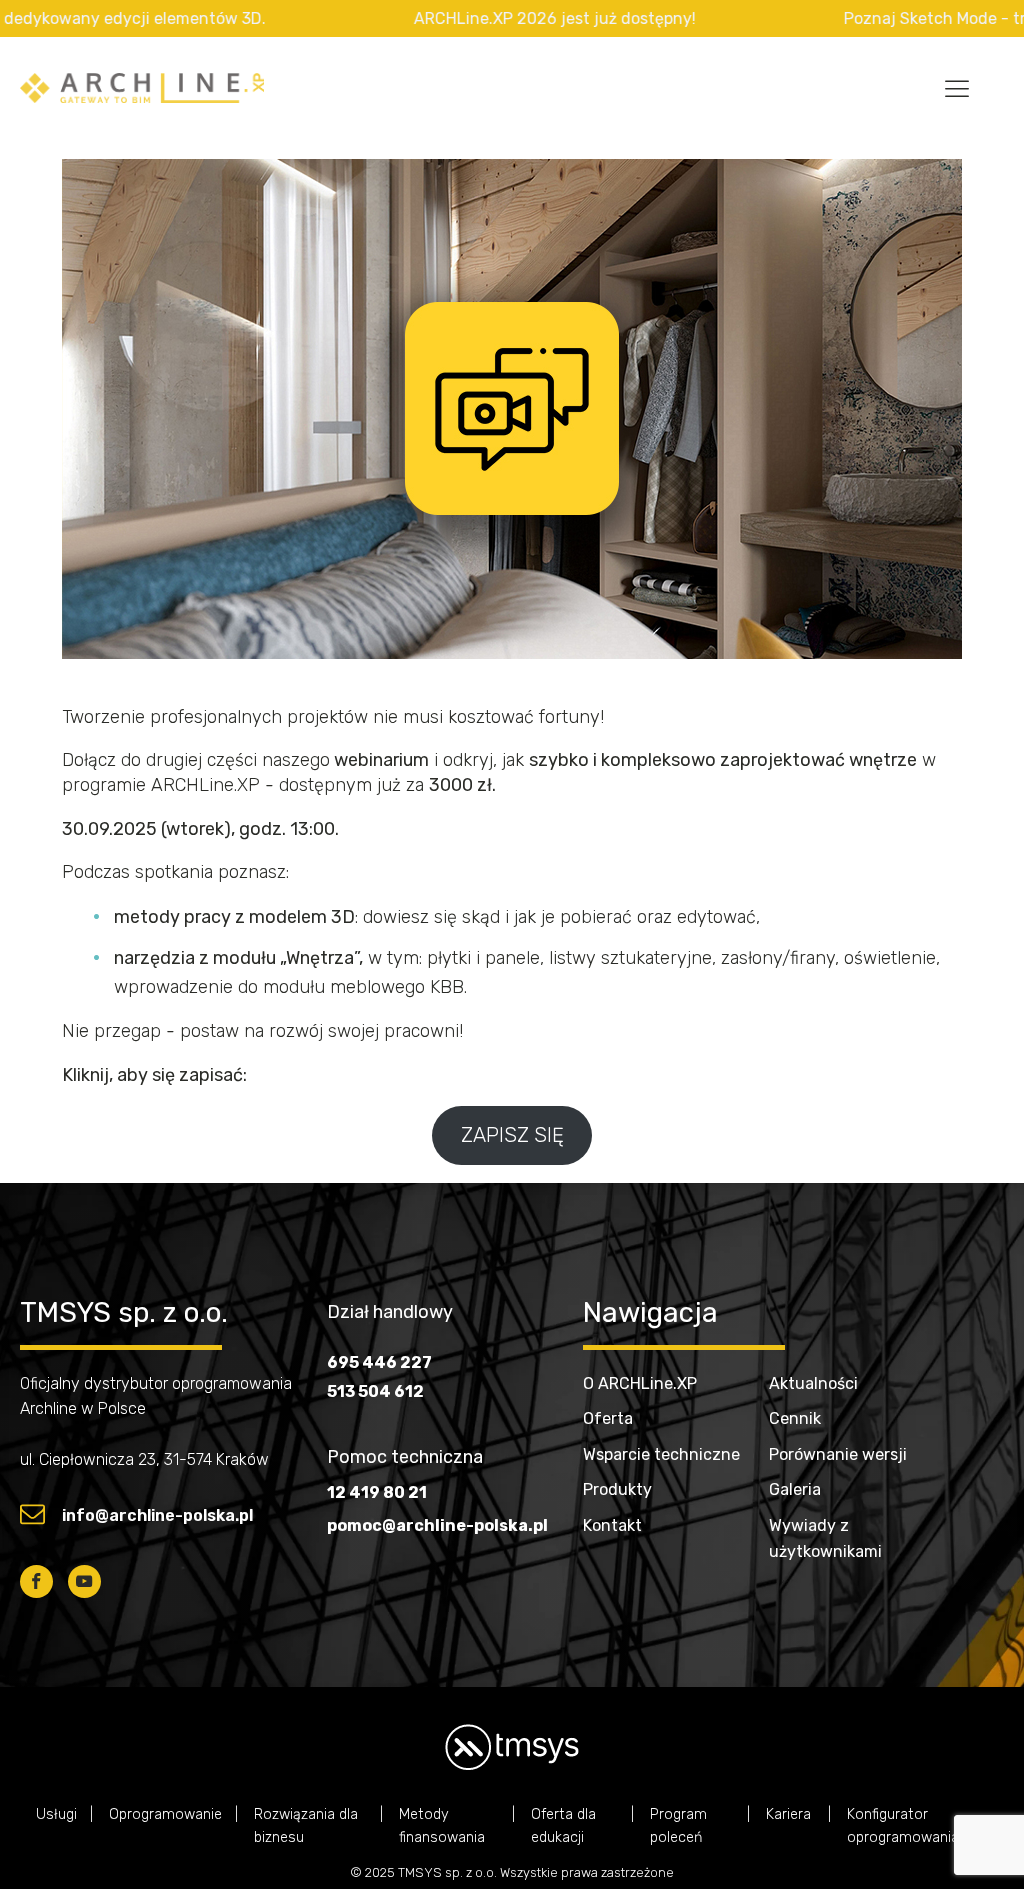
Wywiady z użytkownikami (825, 1538)
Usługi (56, 1814)
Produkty (617, 1489)
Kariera (790, 1814)
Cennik (795, 1418)
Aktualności (813, 1383)
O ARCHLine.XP (640, 1383)
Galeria (795, 1489)
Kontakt (612, 1525)
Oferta (608, 1418)
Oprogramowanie (165, 1814)
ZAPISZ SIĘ (512, 1135)
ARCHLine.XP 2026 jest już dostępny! (508, 18)
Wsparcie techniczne (661, 1454)
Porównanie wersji (838, 1454)
